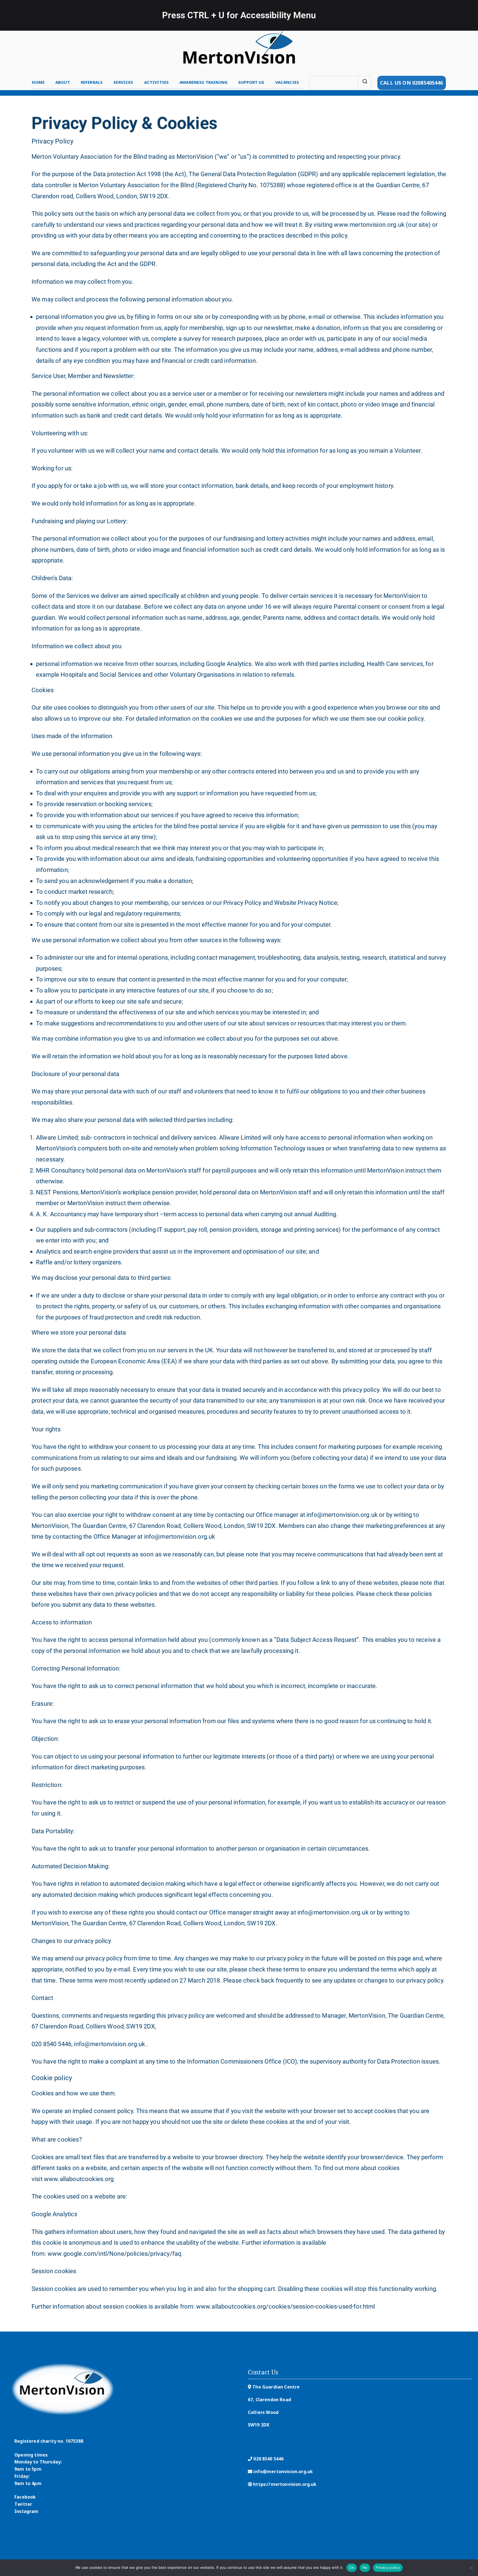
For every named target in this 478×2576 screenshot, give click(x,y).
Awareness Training (203, 82)
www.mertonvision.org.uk (369, 225)
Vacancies (287, 82)
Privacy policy (388, 2567)
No (365, 2567)
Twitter (23, 2504)
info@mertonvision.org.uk (283, 2471)
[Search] (365, 83)
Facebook (25, 2497)
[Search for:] (340, 83)
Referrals (92, 82)
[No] (471, 2568)
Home (38, 82)
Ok (352, 2567)
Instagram (26, 2511)
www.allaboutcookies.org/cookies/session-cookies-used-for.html (286, 2307)
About (63, 82)
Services (123, 82)
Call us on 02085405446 (412, 83)
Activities (157, 82)
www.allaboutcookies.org (79, 2179)
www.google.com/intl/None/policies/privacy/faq (115, 2254)
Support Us (251, 82)
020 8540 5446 (268, 2459)
